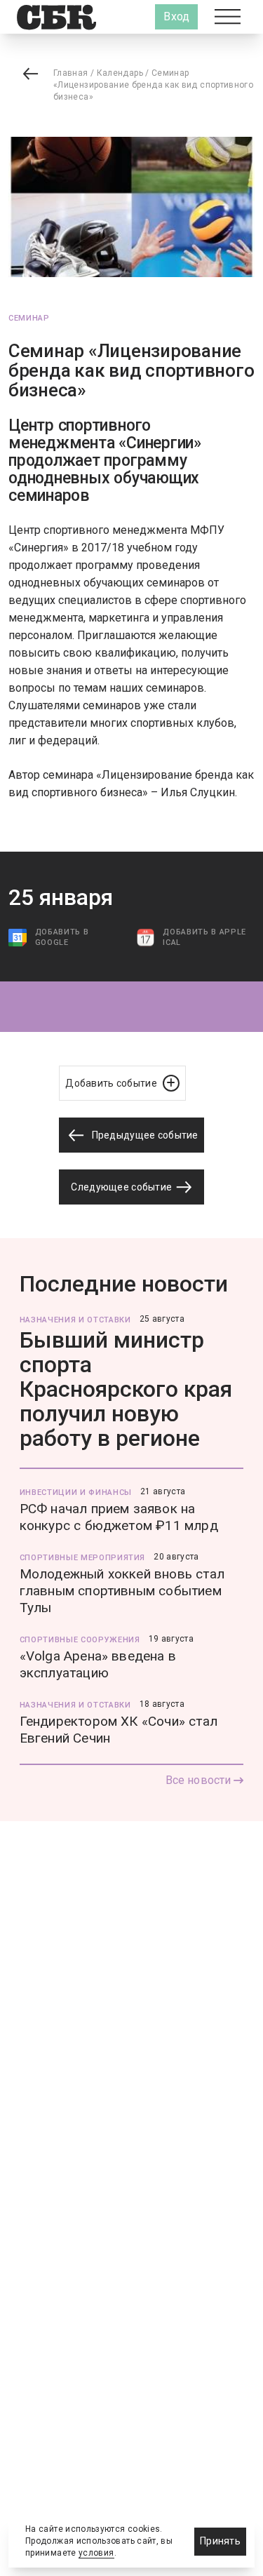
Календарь (120, 73)
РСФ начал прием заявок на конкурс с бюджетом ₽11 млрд (119, 1517)
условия (96, 2553)
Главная (71, 73)
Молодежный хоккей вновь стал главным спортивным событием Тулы (122, 1591)
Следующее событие (122, 1187)
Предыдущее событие (143, 1135)
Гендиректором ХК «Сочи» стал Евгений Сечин (119, 1730)
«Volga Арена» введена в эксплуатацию (98, 1664)
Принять (220, 2541)
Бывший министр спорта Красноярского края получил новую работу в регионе (126, 1389)
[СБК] (56, 17)
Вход (176, 16)
